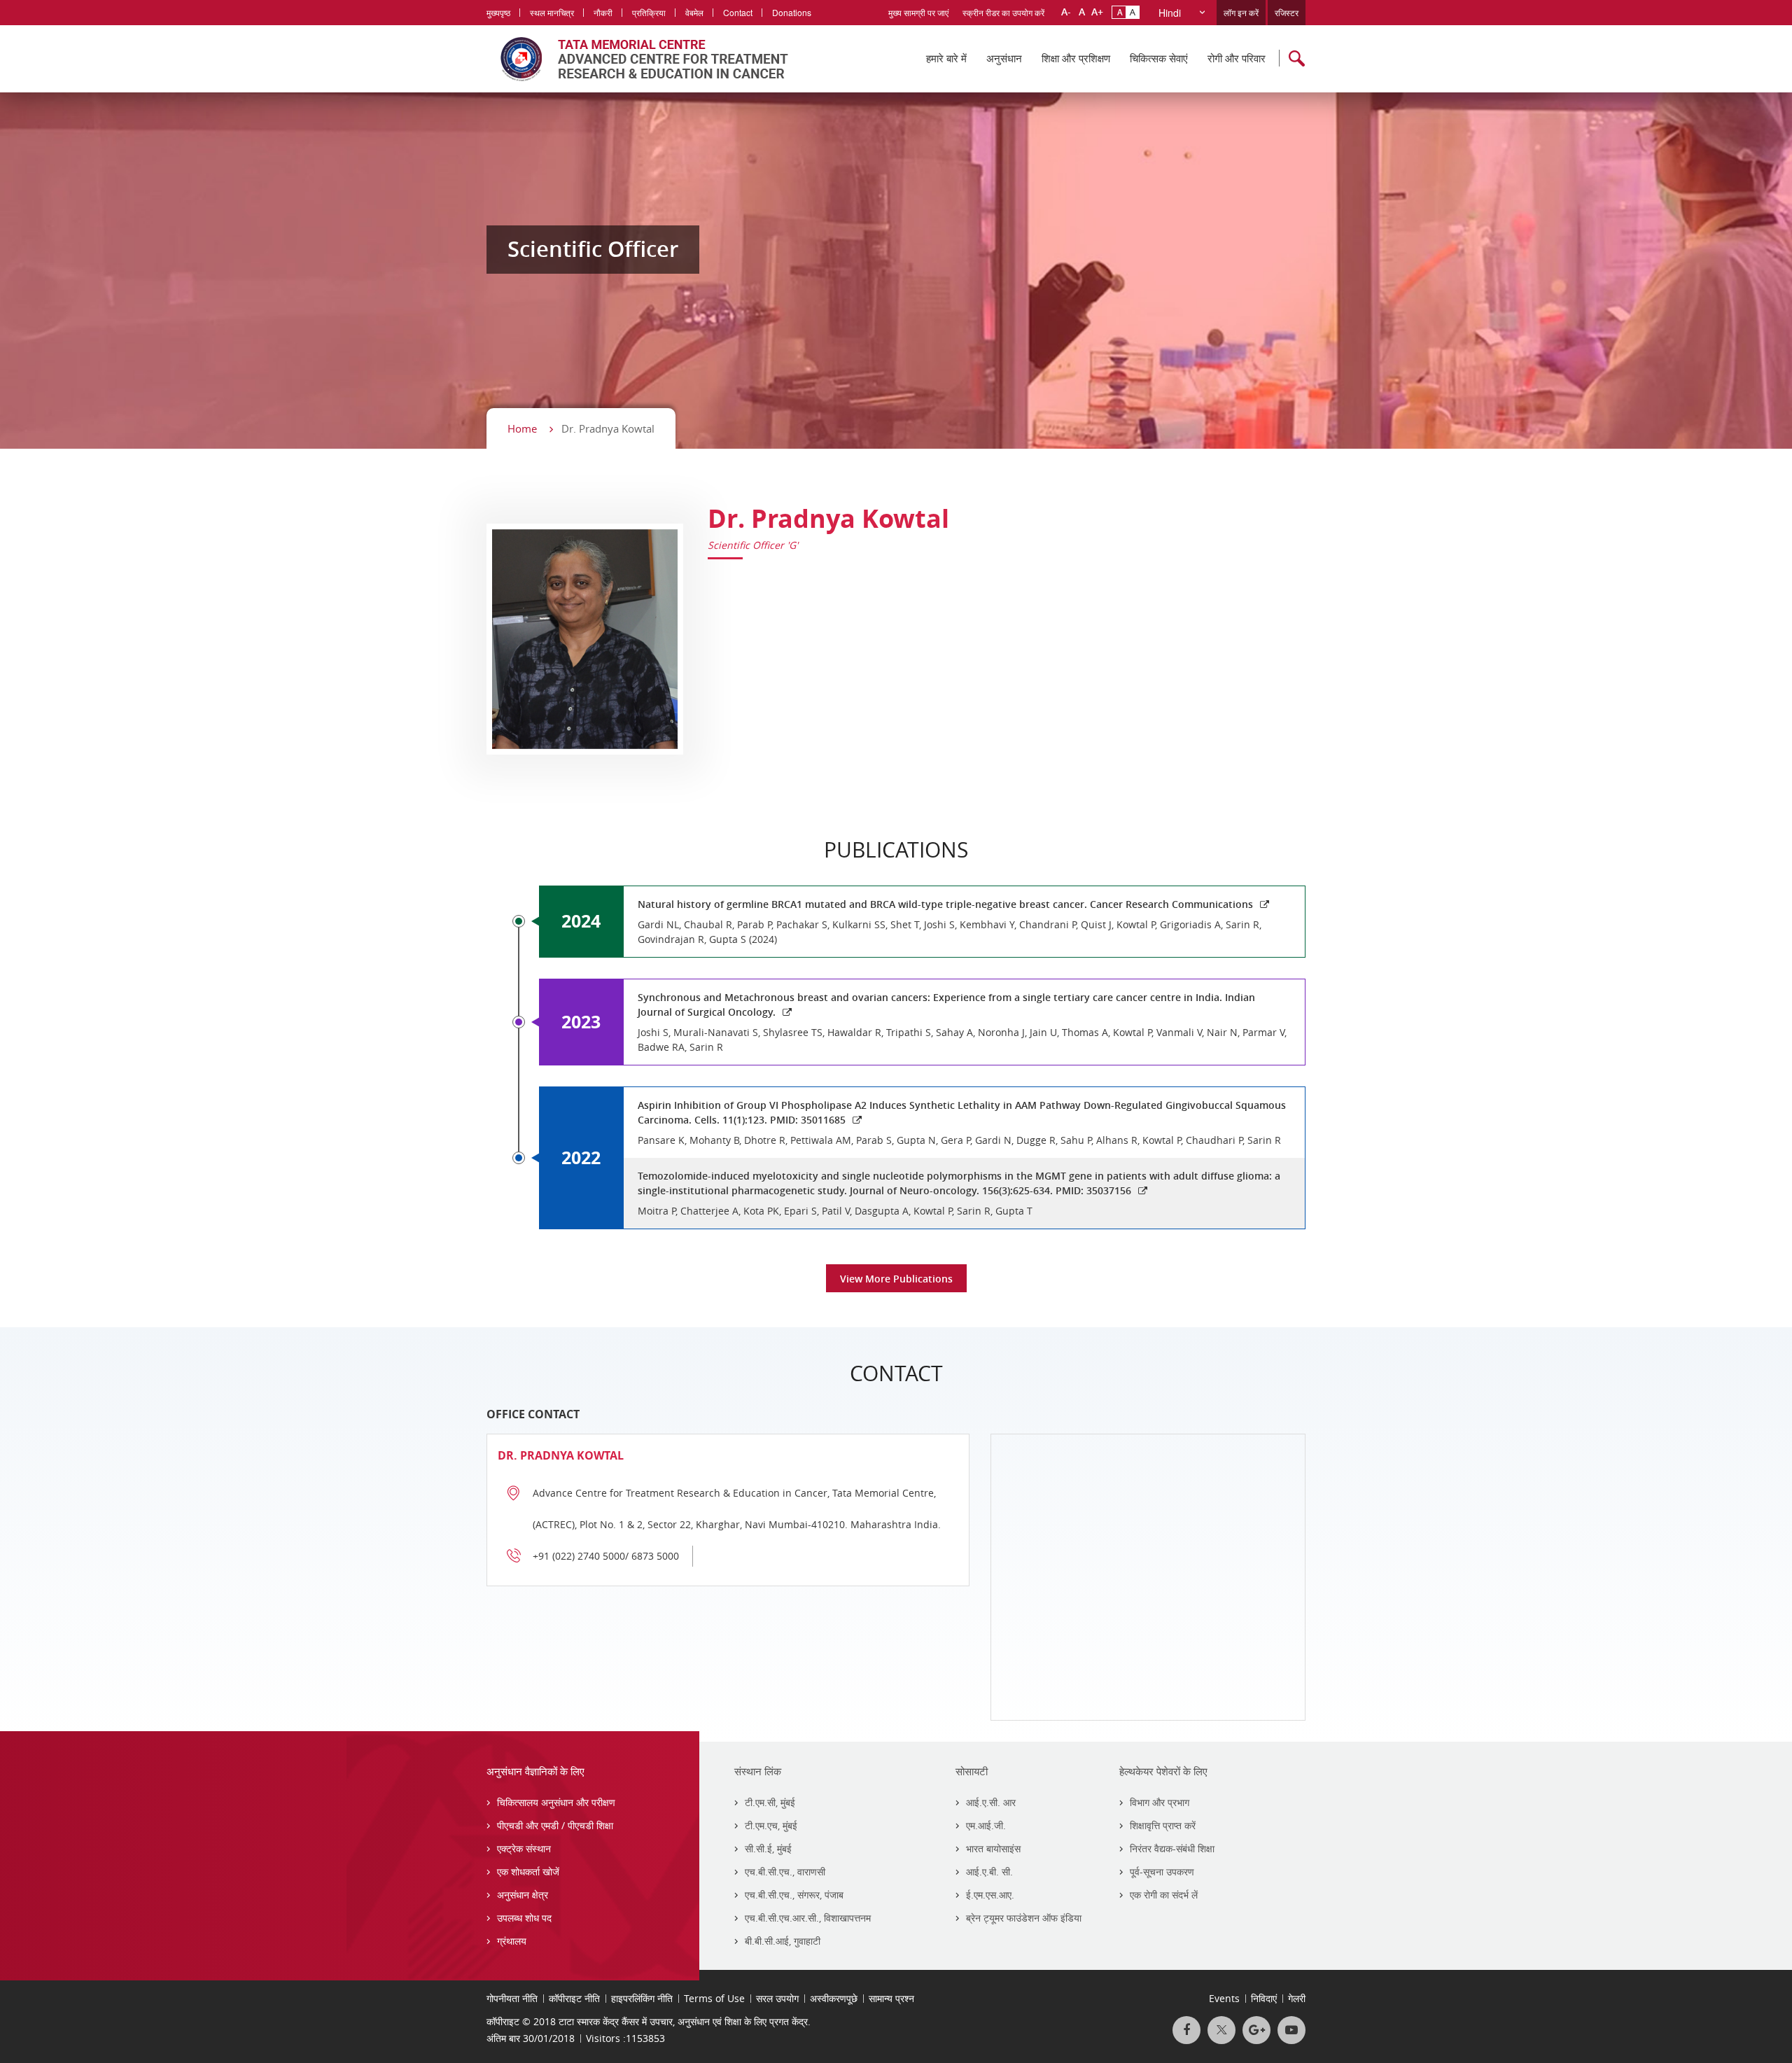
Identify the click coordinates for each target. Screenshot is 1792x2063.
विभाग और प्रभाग (1160, 1802)
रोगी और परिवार (1237, 58)
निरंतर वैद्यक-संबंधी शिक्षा (1172, 1848)
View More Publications (896, 1279)
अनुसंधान (1004, 58)
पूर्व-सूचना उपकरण (1162, 1872)
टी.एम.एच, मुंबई (771, 1825)
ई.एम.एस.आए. (990, 1895)
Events (1224, 1998)
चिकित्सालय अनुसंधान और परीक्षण (556, 1802)
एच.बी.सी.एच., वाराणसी (785, 1872)
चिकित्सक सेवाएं (1159, 58)
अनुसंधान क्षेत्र (523, 1895)
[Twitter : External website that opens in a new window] (1221, 2030)
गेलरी (1297, 1998)
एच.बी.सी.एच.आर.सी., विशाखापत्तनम (808, 1918)
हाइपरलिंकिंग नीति (642, 1998)
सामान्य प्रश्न (891, 1998)
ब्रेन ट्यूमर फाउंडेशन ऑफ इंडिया (1024, 1918)
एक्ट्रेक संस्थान (524, 1848)
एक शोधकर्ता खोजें (528, 1872)
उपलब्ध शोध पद (524, 1918)
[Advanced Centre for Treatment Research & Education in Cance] (637, 59)
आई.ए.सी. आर (991, 1802)
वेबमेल (694, 12)
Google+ (1256, 2030)
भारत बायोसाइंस (993, 1848)
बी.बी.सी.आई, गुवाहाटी (783, 1941)
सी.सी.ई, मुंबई (768, 1848)
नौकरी (603, 12)
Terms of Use (714, 1998)
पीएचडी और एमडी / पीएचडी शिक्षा (555, 1825)
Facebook (1186, 2030)
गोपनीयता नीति (512, 1998)
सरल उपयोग (777, 1998)
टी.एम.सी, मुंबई (770, 1802)
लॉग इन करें (1241, 12)
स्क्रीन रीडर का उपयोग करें (1003, 12)
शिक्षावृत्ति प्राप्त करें (1163, 1825)
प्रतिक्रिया (649, 12)
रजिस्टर (1287, 12)
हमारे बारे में (946, 58)
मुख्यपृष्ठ (498, 12)
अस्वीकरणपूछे (834, 1998)
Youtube (1291, 2030)
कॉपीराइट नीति (574, 1998)
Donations (792, 12)
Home (522, 428)
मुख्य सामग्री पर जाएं (918, 12)
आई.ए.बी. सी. (989, 1872)
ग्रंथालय (512, 1941)
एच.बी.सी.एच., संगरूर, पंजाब (794, 1895)
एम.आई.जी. (986, 1825)
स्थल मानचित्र (552, 12)
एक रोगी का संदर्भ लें (1164, 1895)
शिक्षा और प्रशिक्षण (1076, 58)
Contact (738, 12)
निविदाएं (1264, 1998)
